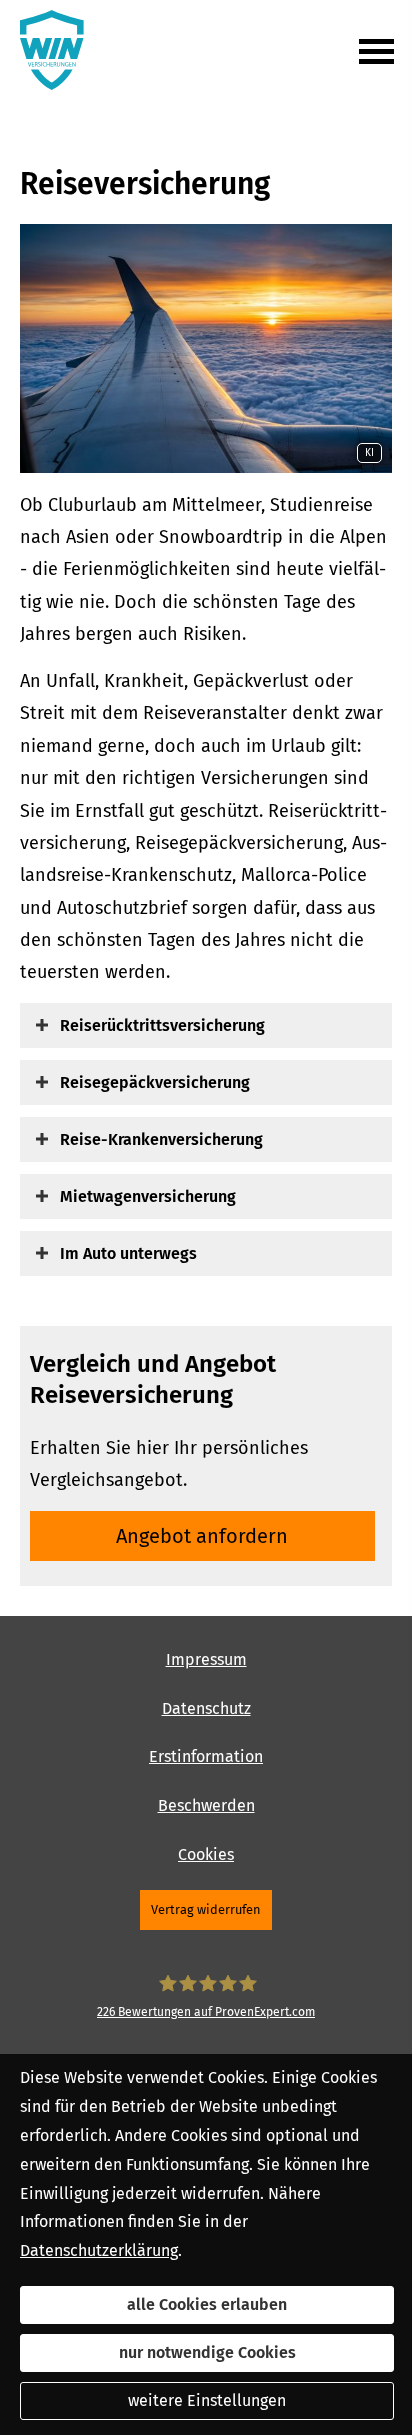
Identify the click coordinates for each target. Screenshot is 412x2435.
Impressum (206, 1659)
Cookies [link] (206, 1854)
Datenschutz (206, 1708)
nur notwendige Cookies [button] (207, 2352)
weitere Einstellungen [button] (207, 2400)
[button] (162, 1025)
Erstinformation (206, 1756)
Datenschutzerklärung (99, 2250)
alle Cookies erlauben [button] (207, 2304)
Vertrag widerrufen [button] (206, 1909)
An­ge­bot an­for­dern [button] (202, 1536)
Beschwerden (206, 1805)
